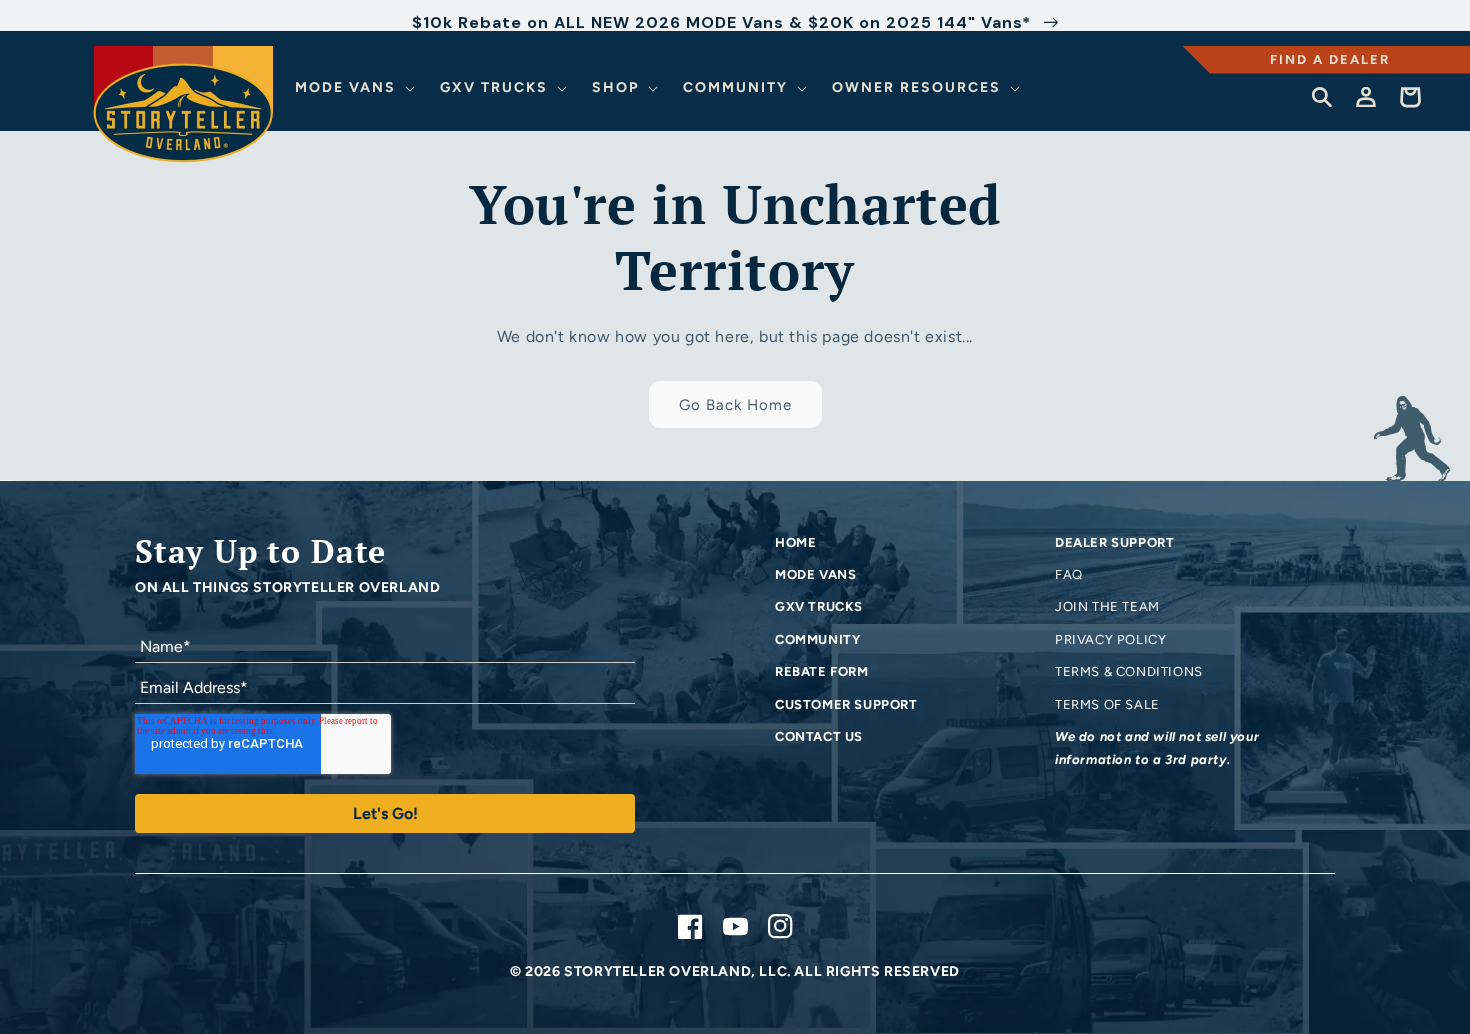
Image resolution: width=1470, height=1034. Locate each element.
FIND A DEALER (1330, 59)
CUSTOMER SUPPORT (846, 704)
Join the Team (1107, 606)
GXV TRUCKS (819, 606)
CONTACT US (819, 736)
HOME (795, 542)
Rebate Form (822, 671)
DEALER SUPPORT (1114, 542)
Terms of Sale (1107, 704)
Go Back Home (735, 405)
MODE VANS (815, 574)
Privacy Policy (1110, 639)
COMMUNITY (817, 639)
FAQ (1069, 574)
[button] (358, 88)
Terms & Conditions (1129, 671)
